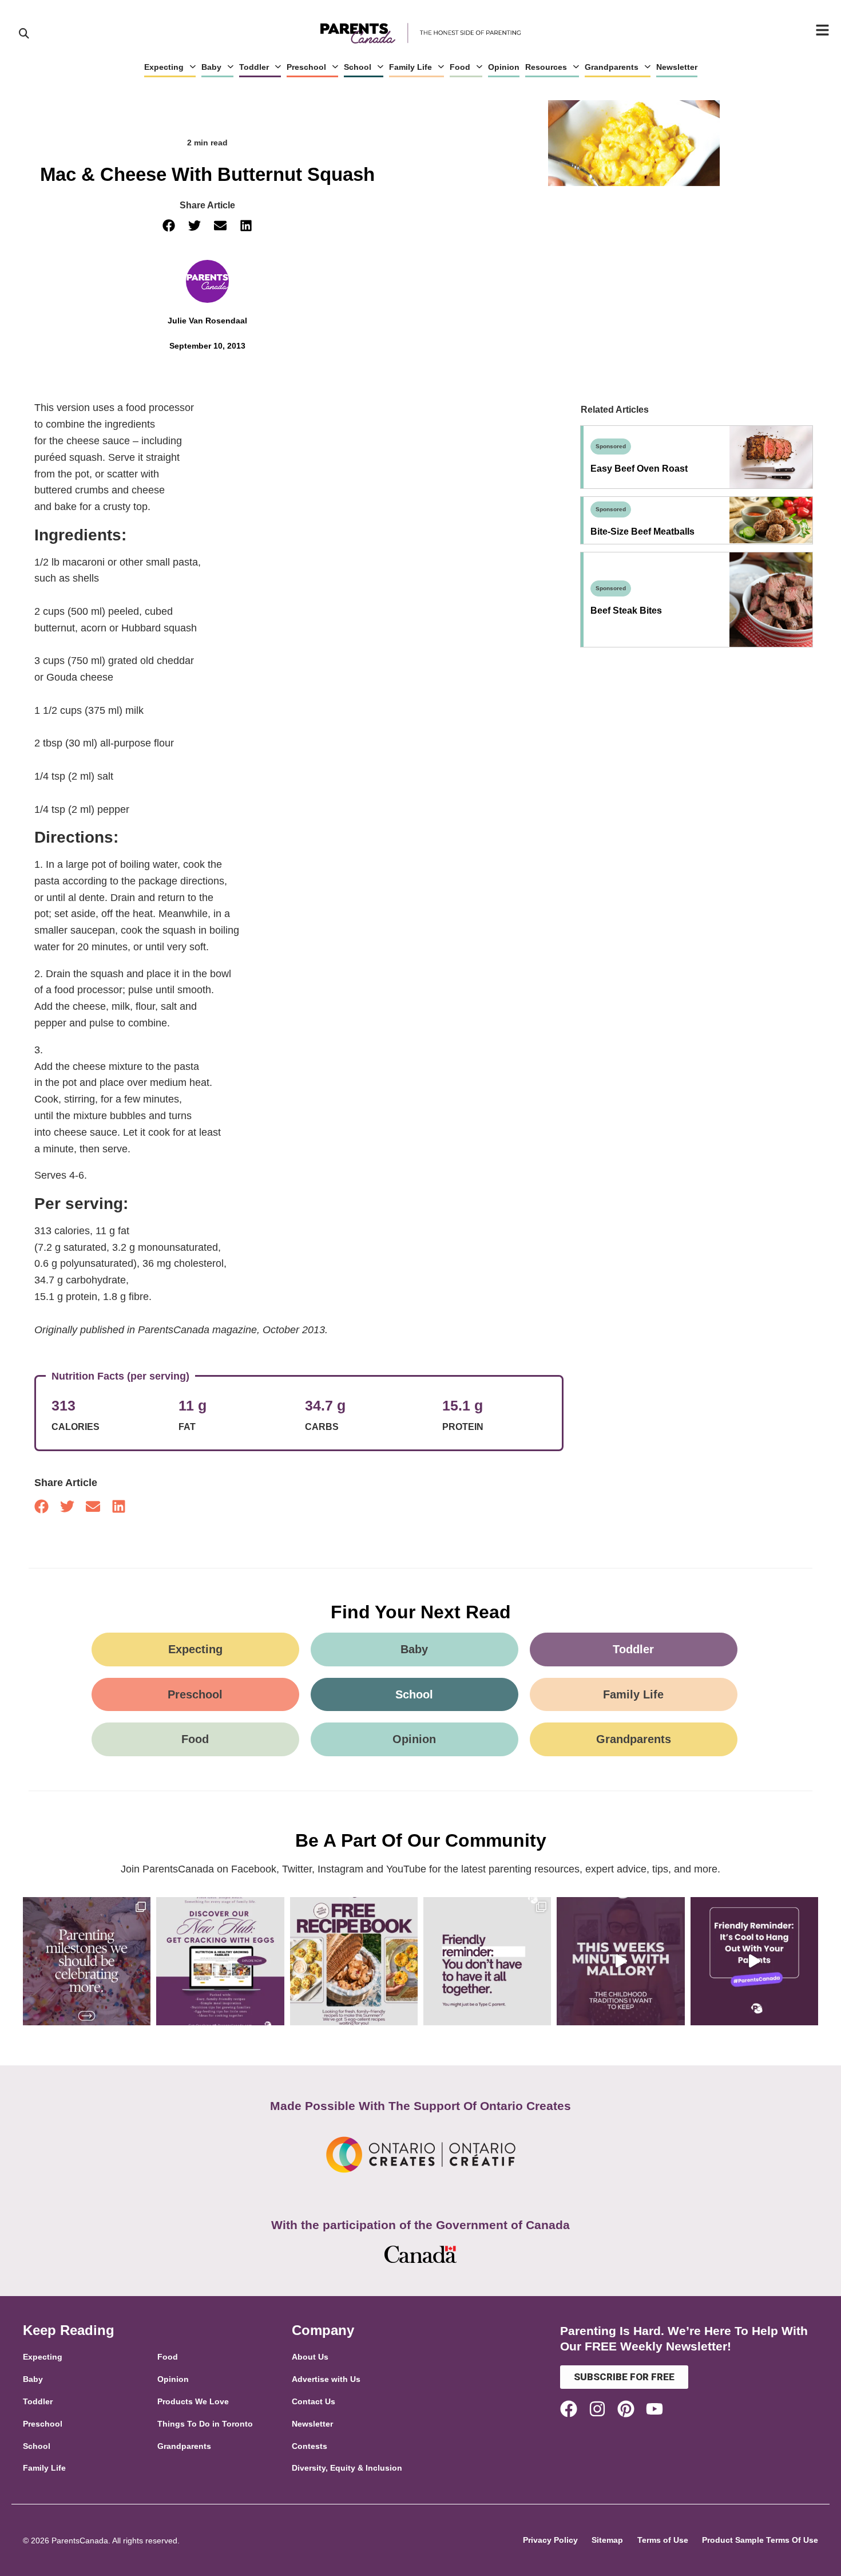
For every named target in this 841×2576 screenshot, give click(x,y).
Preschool (306, 67)
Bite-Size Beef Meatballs (642, 532)
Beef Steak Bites (626, 611)
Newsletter (677, 67)
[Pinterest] (626, 2409)
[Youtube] (654, 2409)
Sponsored (611, 446)
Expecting (164, 67)
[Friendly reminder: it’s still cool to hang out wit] (754, 1961)
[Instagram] (597, 2409)
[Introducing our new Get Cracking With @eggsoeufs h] (220, 1961)
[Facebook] (569, 2409)
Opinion (504, 67)
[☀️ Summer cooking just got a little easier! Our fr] (354, 1961)
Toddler (254, 67)
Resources (546, 67)
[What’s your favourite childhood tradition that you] (620, 1961)
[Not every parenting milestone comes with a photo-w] (87, 1961)
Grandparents (612, 67)
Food (460, 67)
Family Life (410, 67)
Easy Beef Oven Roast (639, 469)
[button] (169, 226)
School (358, 67)
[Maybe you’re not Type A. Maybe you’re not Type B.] (487, 1961)
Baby (211, 67)
